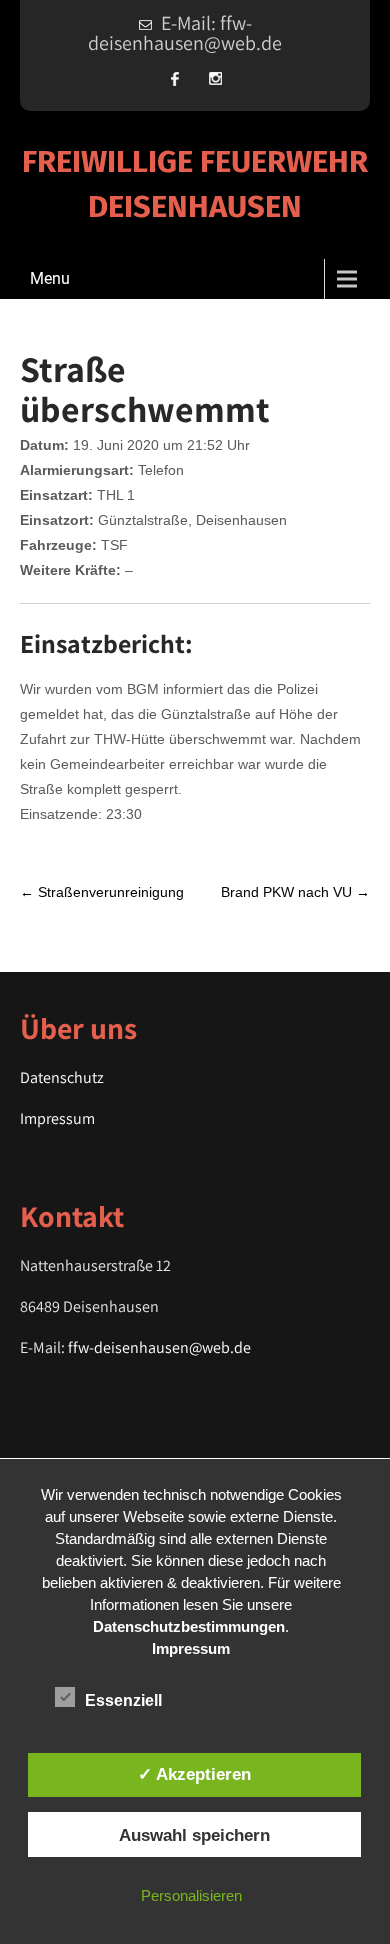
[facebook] (175, 78)
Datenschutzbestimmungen (189, 1626)
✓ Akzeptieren (194, 1774)
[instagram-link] (215, 78)
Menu (50, 278)
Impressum (57, 1118)
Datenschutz (62, 1077)
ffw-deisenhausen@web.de (159, 1347)
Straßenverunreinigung (102, 892)
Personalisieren (191, 1895)
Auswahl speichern (194, 1835)
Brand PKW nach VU (295, 892)
